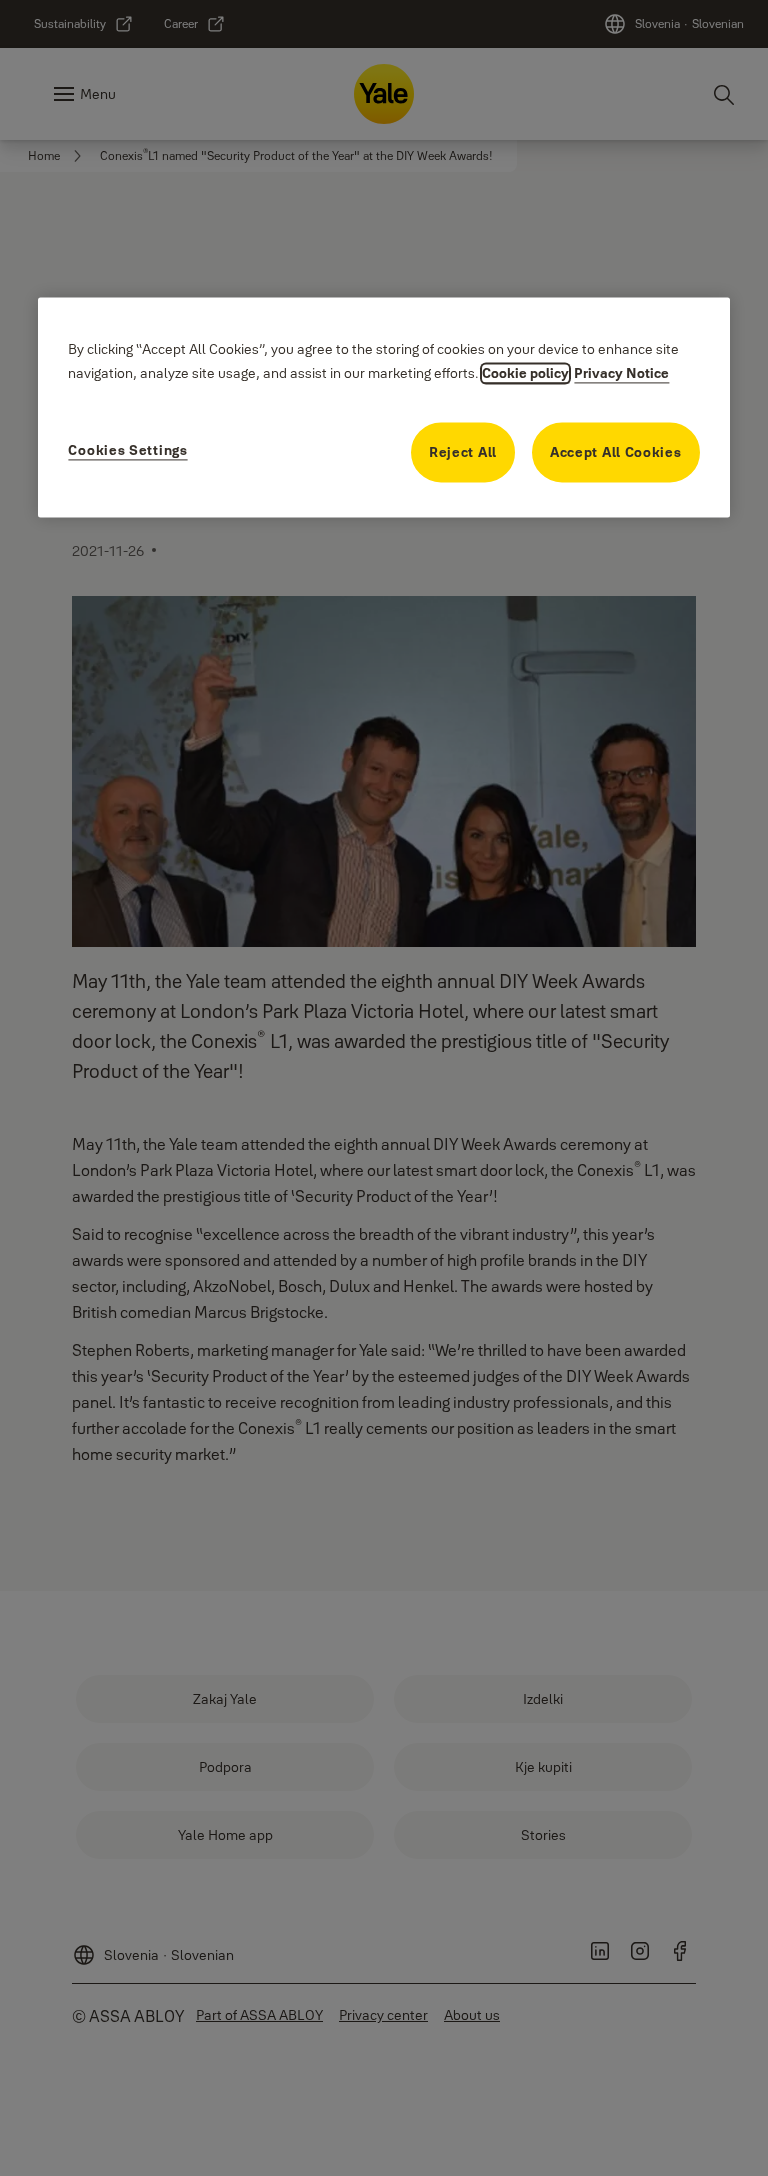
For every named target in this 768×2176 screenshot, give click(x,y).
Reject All (463, 453)
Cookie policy (525, 374)
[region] (383, 408)
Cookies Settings (127, 451)
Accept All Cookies (616, 453)
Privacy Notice (621, 374)
